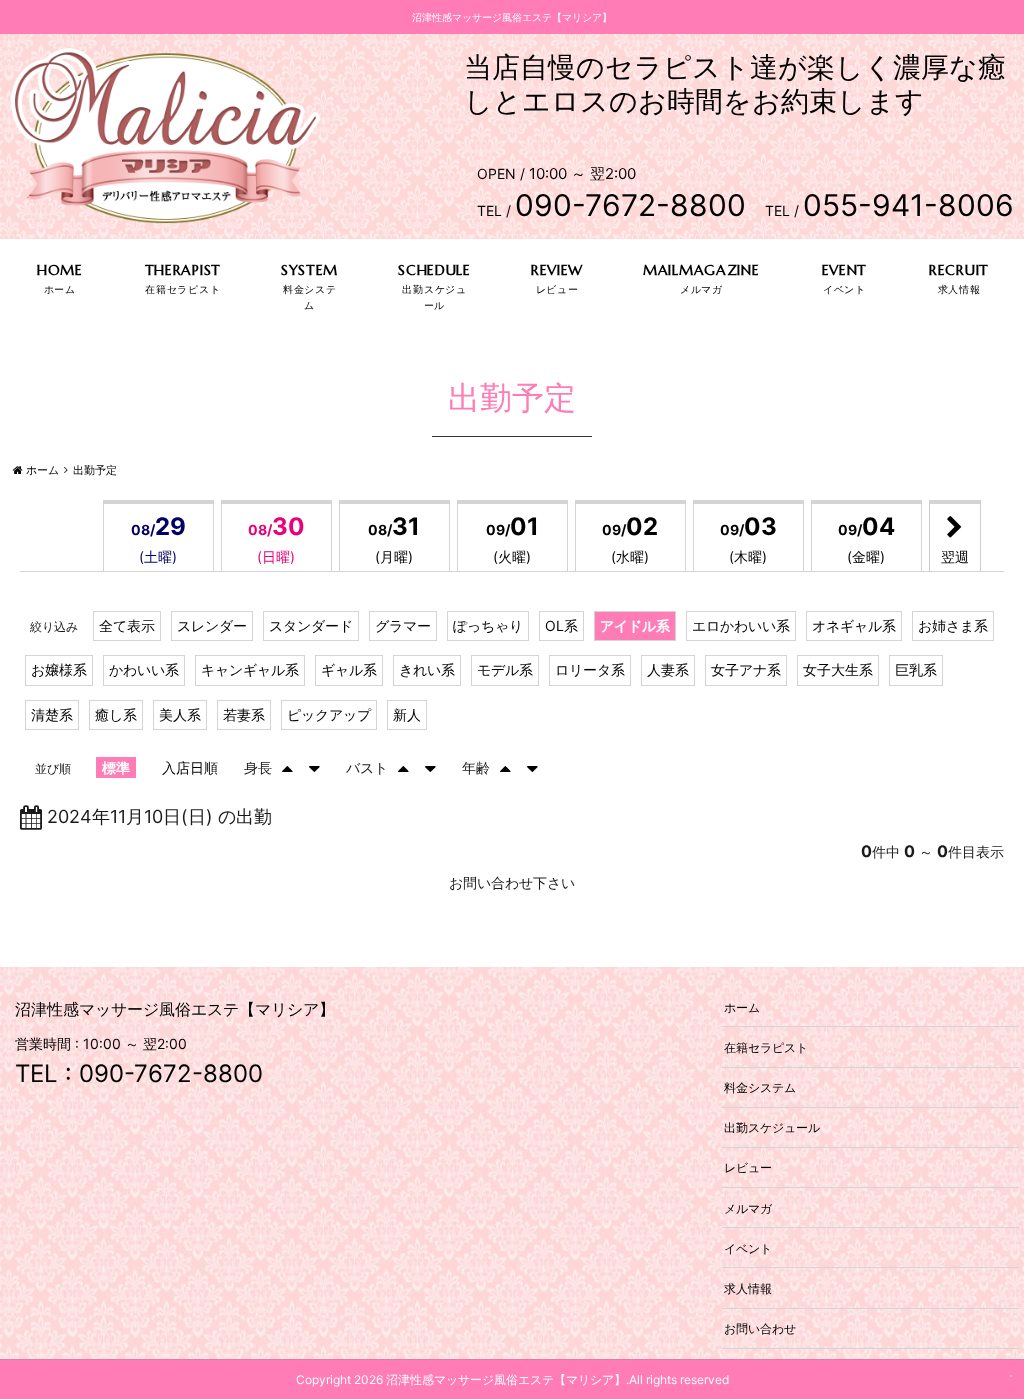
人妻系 (668, 669)
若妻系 (244, 714)
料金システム (760, 1087)
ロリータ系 (590, 669)
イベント (748, 1247)
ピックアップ (329, 714)
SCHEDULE (434, 270)
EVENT (845, 270)
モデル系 (505, 669)
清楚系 (52, 714)
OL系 (561, 625)
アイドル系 (635, 625)
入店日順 (190, 767)
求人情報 (748, 1287)
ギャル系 (349, 669)
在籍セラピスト (766, 1046)
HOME (60, 270)
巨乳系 (916, 669)
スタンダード (311, 625)
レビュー (748, 1167)
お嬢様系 (59, 669)
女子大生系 (838, 669)
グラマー (403, 625)
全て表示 (127, 625)
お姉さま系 (953, 625)
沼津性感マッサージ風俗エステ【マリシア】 (506, 1379)
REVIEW (557, 270)
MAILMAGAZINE (701, 270)
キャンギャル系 (250, 669)
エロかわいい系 (741, 625)
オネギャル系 (854, 625)
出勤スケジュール (772, 1127)
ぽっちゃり (488, 625)
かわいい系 (144, 669)
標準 (116, 767)
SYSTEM (309, 270)
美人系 (180, 714)
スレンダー (212, 625)
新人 (407, 714)
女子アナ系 (746, 669)
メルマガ (748, 1207)
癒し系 (116, 714)
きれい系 (427, 669)
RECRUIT (959, 270)
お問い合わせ (760, 1328)
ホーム (742, 1006)
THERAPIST (183, 270)
